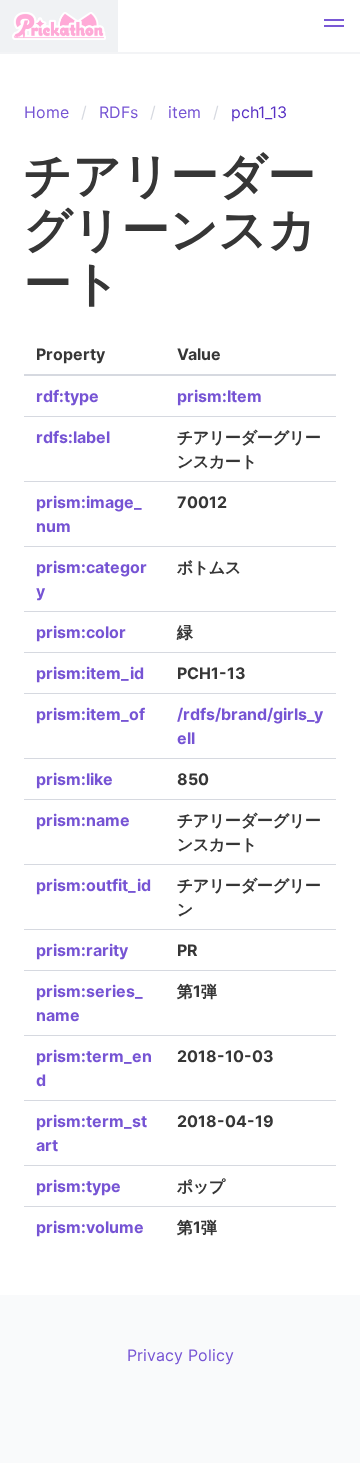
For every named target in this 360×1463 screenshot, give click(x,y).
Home (46, 112)
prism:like (74, 779)
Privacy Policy (180, 1355)
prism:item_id (90, 673)
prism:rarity (82, 950)
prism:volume (90, 1227)
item (184, 112)
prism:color (81, 632)
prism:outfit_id (93, 885)
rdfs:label (73, 437)
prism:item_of (90, 714)
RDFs (118, 112)
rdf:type (67, 396)
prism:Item (219, 396)
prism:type (78, 1186)
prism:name (83, 820)
